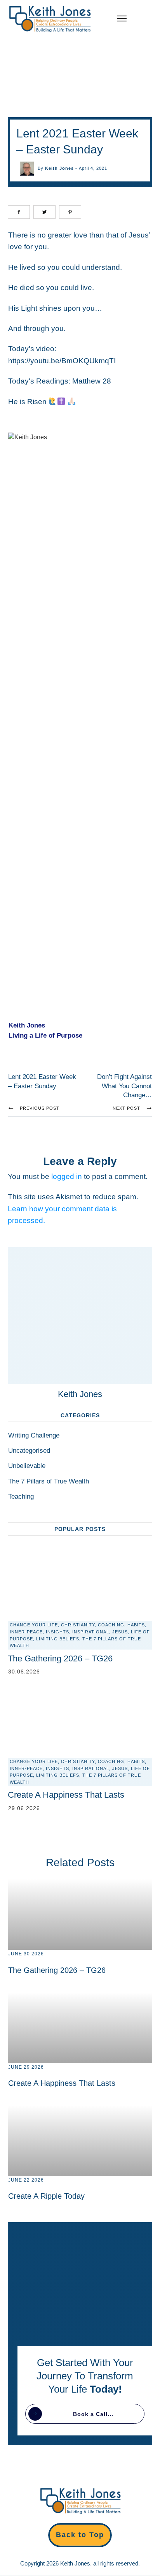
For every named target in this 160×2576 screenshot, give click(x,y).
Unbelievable (27, 1466)
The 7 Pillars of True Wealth (49, 1481)
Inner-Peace (26, 1632)
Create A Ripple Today (46, 2196)
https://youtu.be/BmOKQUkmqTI (62, 361)
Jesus (120, 1632)
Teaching (21, 1497)
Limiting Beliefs (58, 1639)
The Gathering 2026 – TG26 (60, 1658)
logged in (67, 1176)
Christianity (78, 1625)
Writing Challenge (34, 1435)
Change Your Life (34, 1625)
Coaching (111, 1625)
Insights (57, 1632)
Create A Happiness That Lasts (66, 1795)
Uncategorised (29, 1451)
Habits (136, 1625)
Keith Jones (59, 168)
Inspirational (91, 1632)
